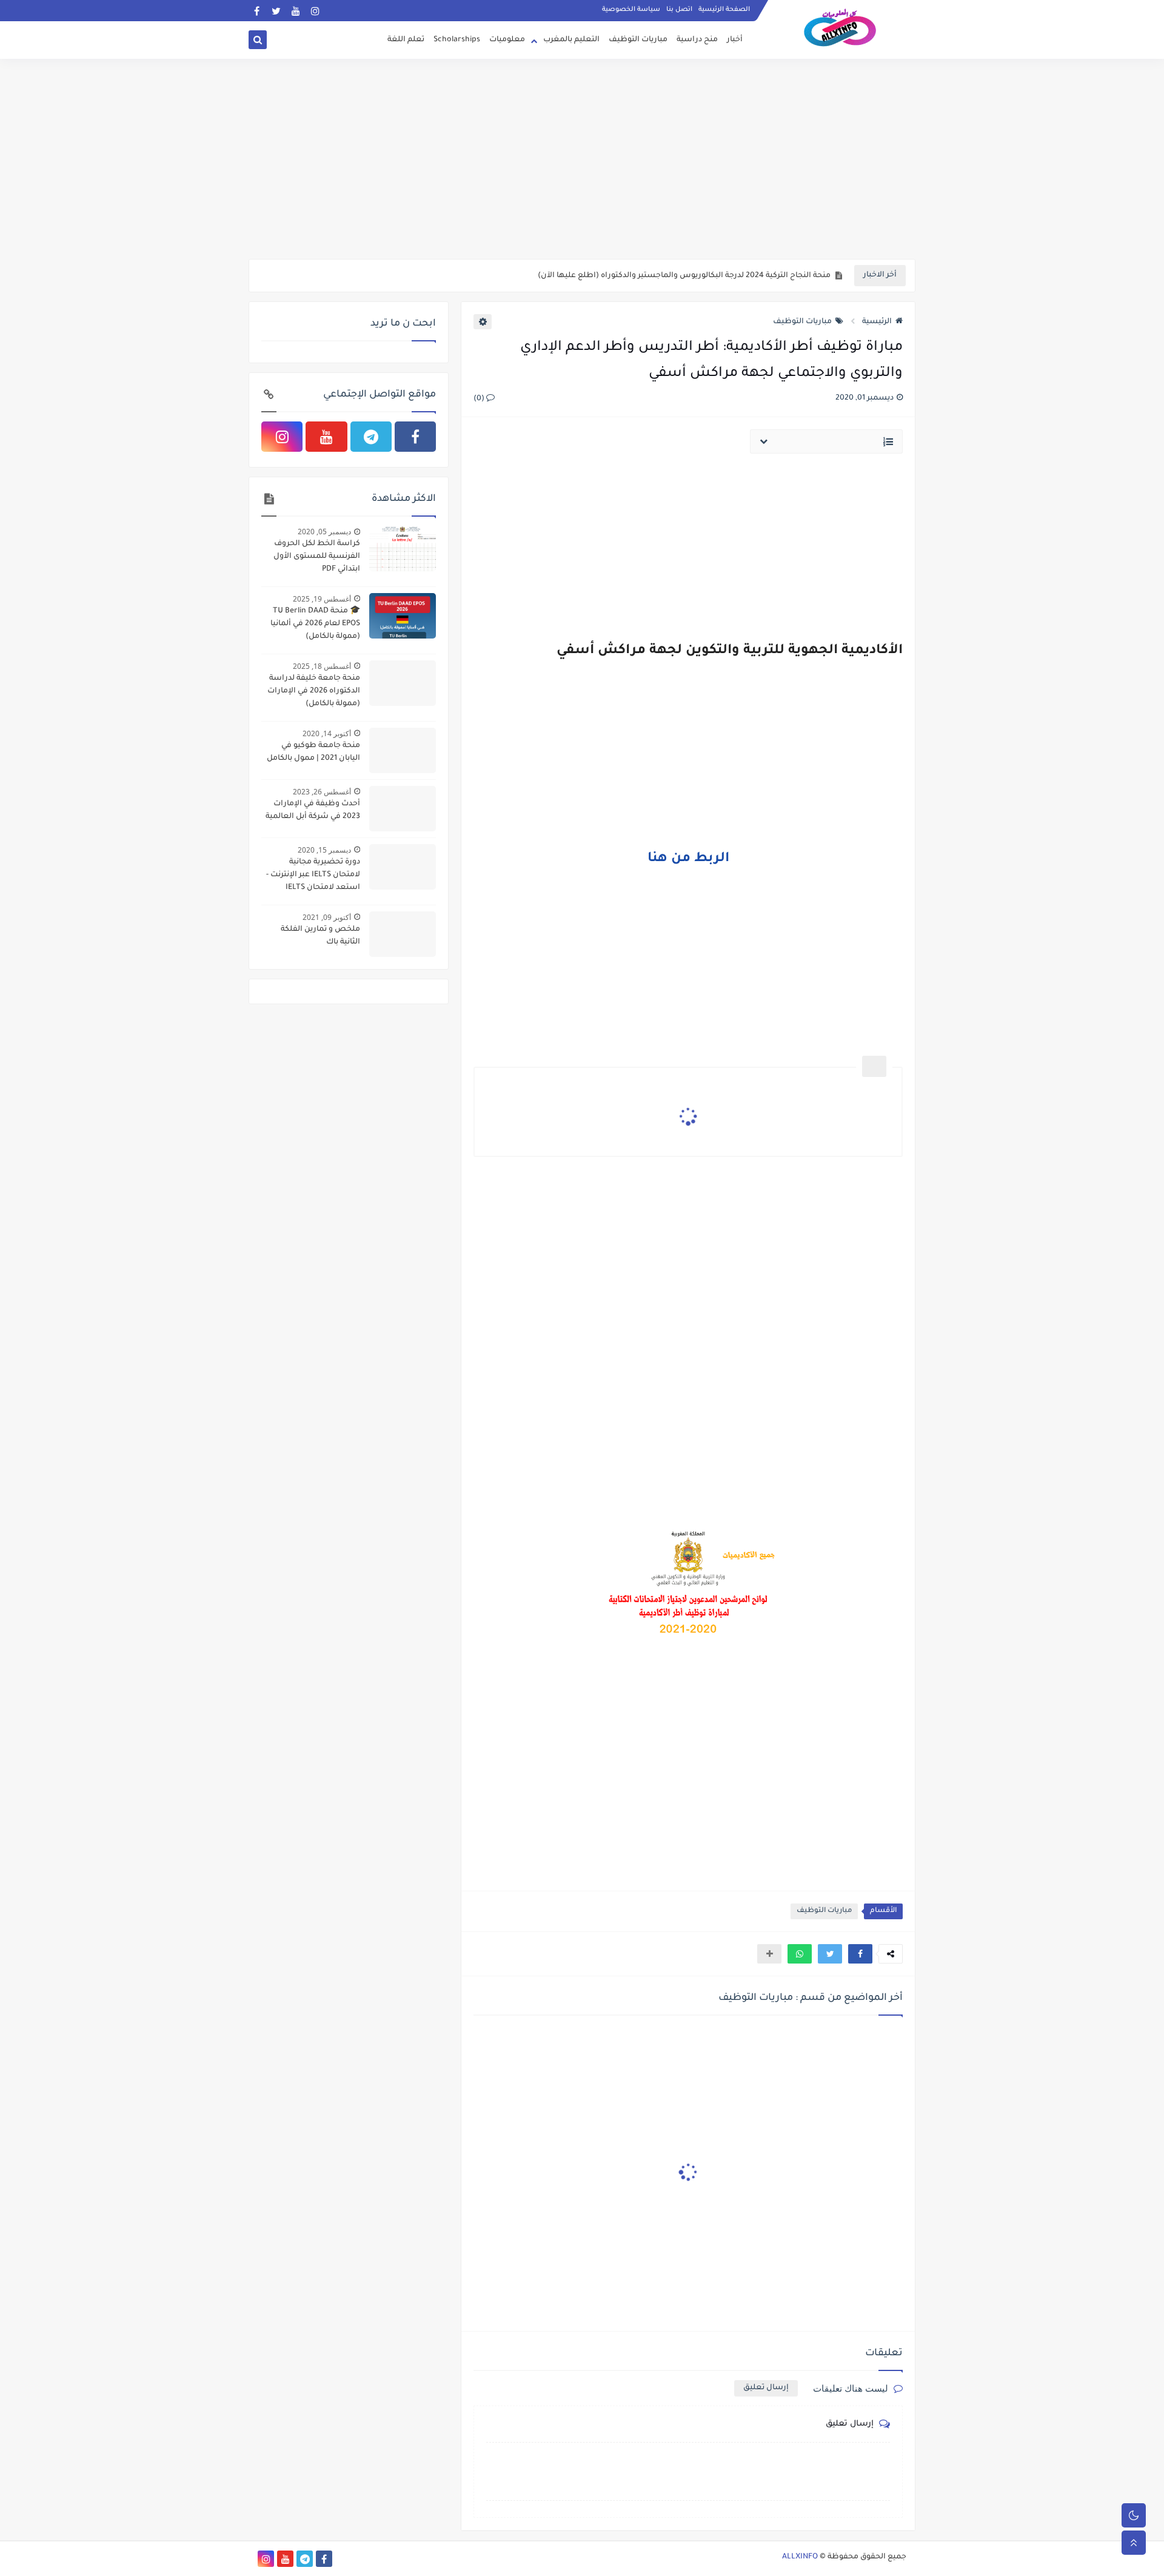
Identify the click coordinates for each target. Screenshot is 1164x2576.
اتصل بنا (679, 10)
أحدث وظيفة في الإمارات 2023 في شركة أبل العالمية (739, 276)
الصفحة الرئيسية (724, 10)
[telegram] (371, 437)
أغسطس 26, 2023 (322, 792)
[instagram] (315, 11)
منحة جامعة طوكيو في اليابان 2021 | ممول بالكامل (313, 752)
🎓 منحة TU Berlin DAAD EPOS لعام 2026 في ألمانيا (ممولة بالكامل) (315, 624)
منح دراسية (697, 40)
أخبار (735, 40)
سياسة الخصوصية (631, 10)
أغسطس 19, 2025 (322, 599)
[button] (860, 1954)
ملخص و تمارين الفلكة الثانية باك (320, 936)
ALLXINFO (800, 2557)
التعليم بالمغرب (571, 40)
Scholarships (457, 40)
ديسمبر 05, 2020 (324, 532)
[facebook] (257, 11)
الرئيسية (877, 322)
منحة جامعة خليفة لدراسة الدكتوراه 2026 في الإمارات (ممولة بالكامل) (314, 691)
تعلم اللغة (406, 40)
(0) (480, 399)
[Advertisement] (582, 165)
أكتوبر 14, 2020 (327, 733)
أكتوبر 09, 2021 (327, 917)
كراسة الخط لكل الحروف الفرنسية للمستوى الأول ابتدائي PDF (317, 557)
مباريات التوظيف (638, 40)
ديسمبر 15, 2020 (324, 850)
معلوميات (507, 40)
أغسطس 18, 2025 (322, 666)
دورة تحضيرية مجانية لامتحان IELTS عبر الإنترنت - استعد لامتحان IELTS (313, 875)
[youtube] (296, 11)
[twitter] (276, 11)
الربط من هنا (688, 859)
